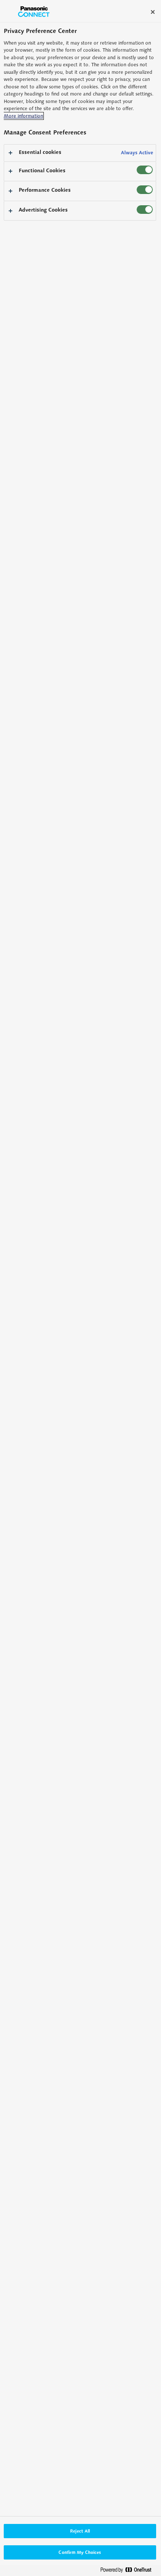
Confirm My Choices (80, 2552)
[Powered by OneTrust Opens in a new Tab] (129, 2571)
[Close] (153, 12)
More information (23, 116)
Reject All (80, 2531)
